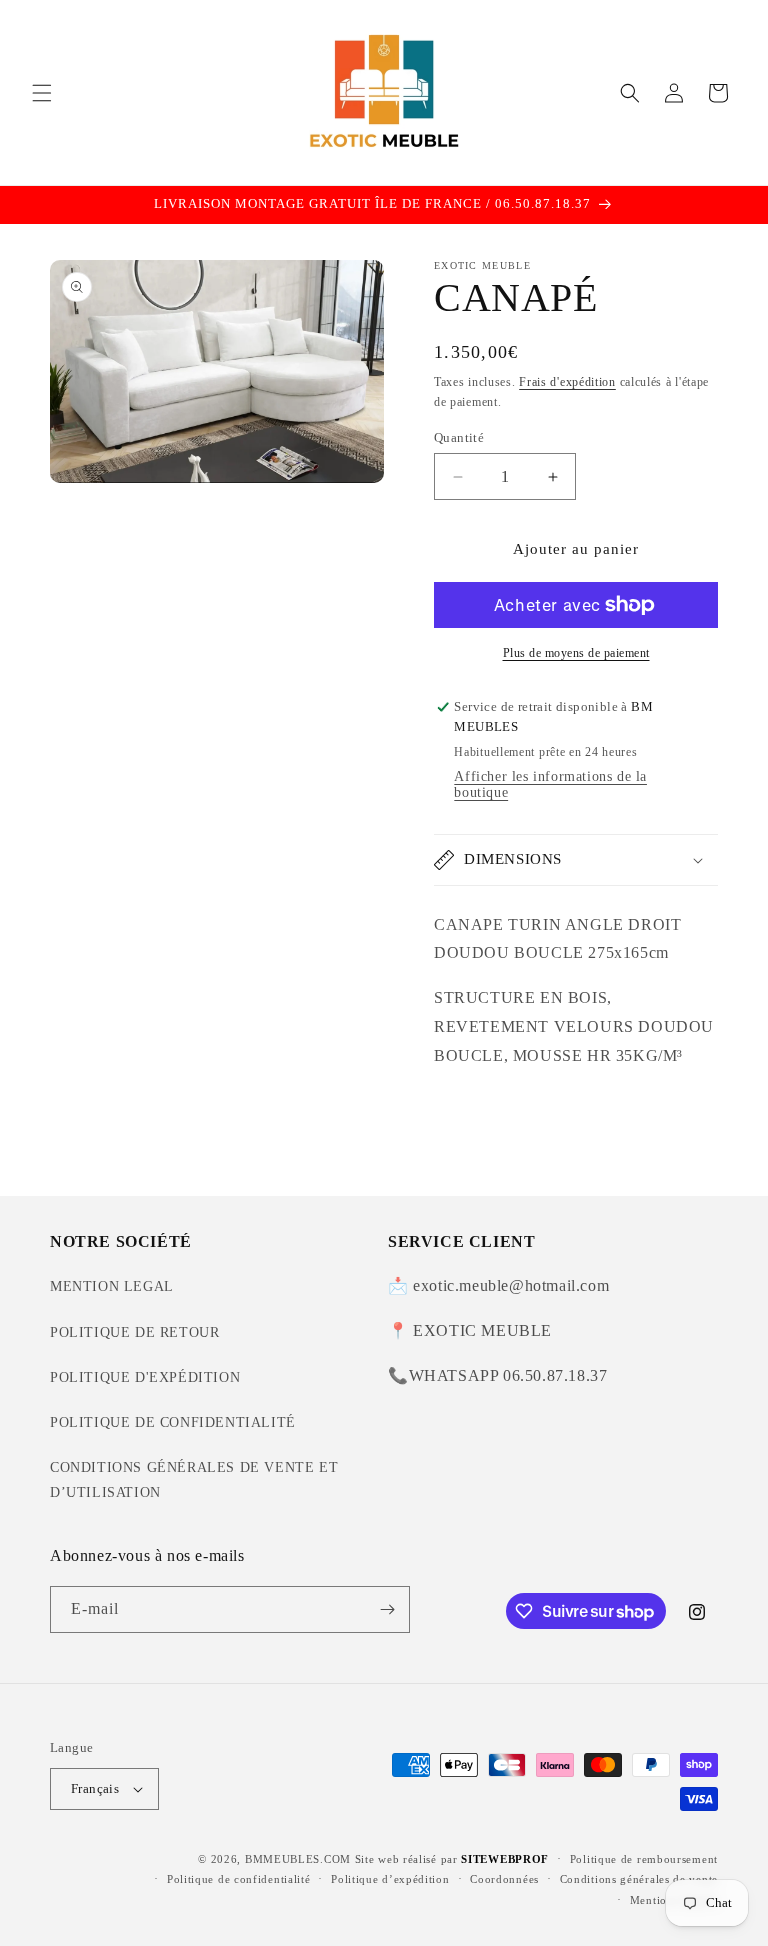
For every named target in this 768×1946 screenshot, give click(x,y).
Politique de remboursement (644, 1859)
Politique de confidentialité (239, 1879)
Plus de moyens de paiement (576, 653)
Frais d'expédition (567, 382)
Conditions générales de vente (639, 1879)
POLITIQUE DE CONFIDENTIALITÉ (173, 1422)
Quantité (459, 437)
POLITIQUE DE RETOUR (134, 1332)
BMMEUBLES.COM (298, 1859)
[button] (42, 93)
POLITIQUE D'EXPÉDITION (145, 1377)
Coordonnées (504, 1879)
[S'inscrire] (387, 1609)
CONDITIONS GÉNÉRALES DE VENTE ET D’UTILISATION (194, 1480)
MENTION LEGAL (112, 1286)
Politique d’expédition (390, 1879)
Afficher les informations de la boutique (550, 784)
